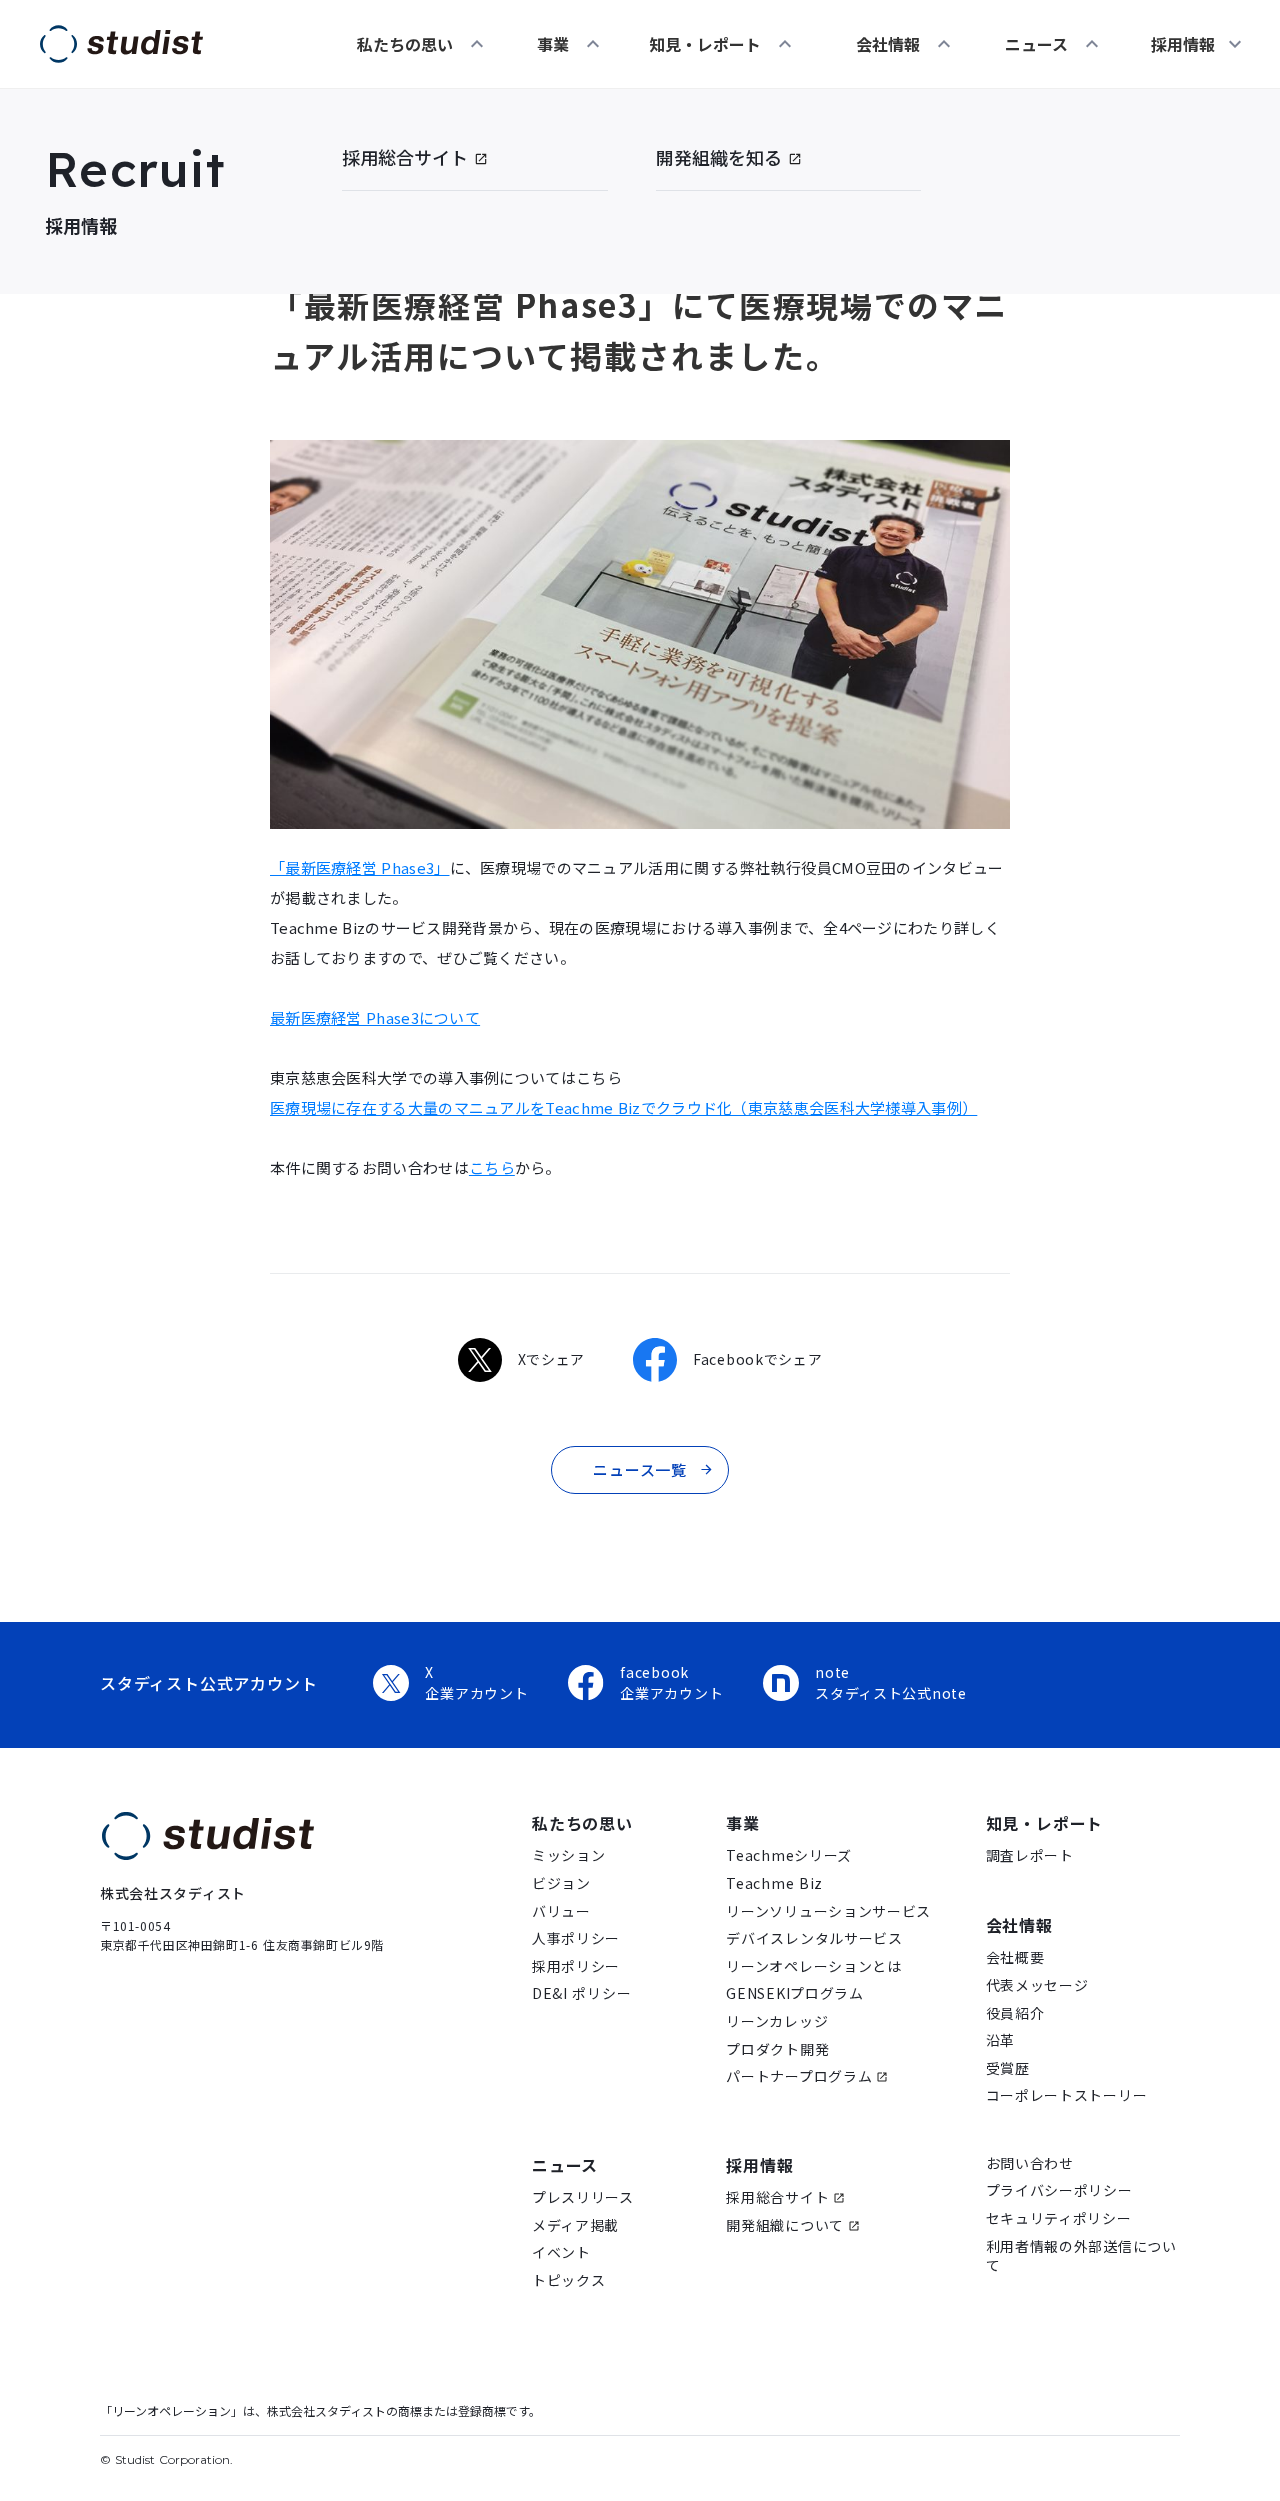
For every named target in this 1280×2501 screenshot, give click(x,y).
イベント (561, 2252)
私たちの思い (405, 44)
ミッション (569, 1855)
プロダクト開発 (777, 2049)
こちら (492, 1167)
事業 (553, 44)
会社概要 (1015, 1957)
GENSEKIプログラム (794, 1993)
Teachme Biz (774, 1883)
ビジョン (561, 1883)
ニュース (1036, 44)
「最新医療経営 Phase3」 (360, 867)
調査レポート (1030, 1855)
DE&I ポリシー (581, 1993)
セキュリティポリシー (1059, 2218)
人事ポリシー (576, 1938)
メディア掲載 (575, 2225)
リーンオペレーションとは (813, 1966)
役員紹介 (1015, 2013)
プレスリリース (583, 2197)
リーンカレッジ (777, 2021)
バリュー (561, 1911)
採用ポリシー (576, 1966)
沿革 (1000, 2040)
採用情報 (759, 2165)
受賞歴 (1008, 2068)
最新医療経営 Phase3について (375, 1017)
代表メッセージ (1037, 1985)
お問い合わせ (1030, 2163)
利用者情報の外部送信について (1081, 2256)
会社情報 (888, 44)
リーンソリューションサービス (828, 1911)
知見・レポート (705, 44)
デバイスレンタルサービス (814, 1938)
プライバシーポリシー (1059, 2190)
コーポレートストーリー (1067, 2095)
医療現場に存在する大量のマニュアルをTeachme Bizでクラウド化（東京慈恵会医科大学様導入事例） (623, 1107)
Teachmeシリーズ (789, 1855)
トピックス (569, 2280)
